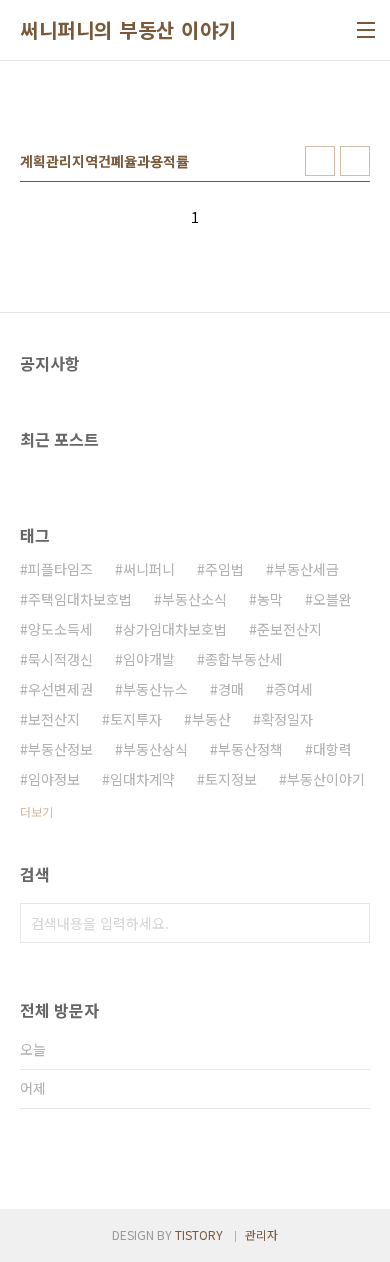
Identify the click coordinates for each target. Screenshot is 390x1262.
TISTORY (199, 1234)
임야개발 (149, 659)
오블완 (332, 599)
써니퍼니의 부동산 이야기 (128, 30)
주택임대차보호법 (80, 599)
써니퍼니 (149, 569)
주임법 (224, 569)
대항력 (332, 749)
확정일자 (287, 719)
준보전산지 (289, 629)
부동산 (211, 719)
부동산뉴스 (155, 689)
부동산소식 (194, 599)
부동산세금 (306, 569)
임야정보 (54, 779)
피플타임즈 (60, 569)
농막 (270, 599)
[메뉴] (366, 30)
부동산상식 (155, 749)
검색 (350, 923)
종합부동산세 (244, 659)
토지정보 (231, 779)
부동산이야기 (326, 779)
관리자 (261, 1234)
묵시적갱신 (60, 659)
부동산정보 (60, 749)
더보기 (36, 811)
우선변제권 (60, 689)
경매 (231, 689)
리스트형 (355, 161)
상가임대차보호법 (175, 629)
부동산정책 (250, 749)
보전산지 (54, 719)
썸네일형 (320, 161)
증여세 (293, 689)
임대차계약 (142, 779)
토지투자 (136, 719)
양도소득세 (60, 629)
